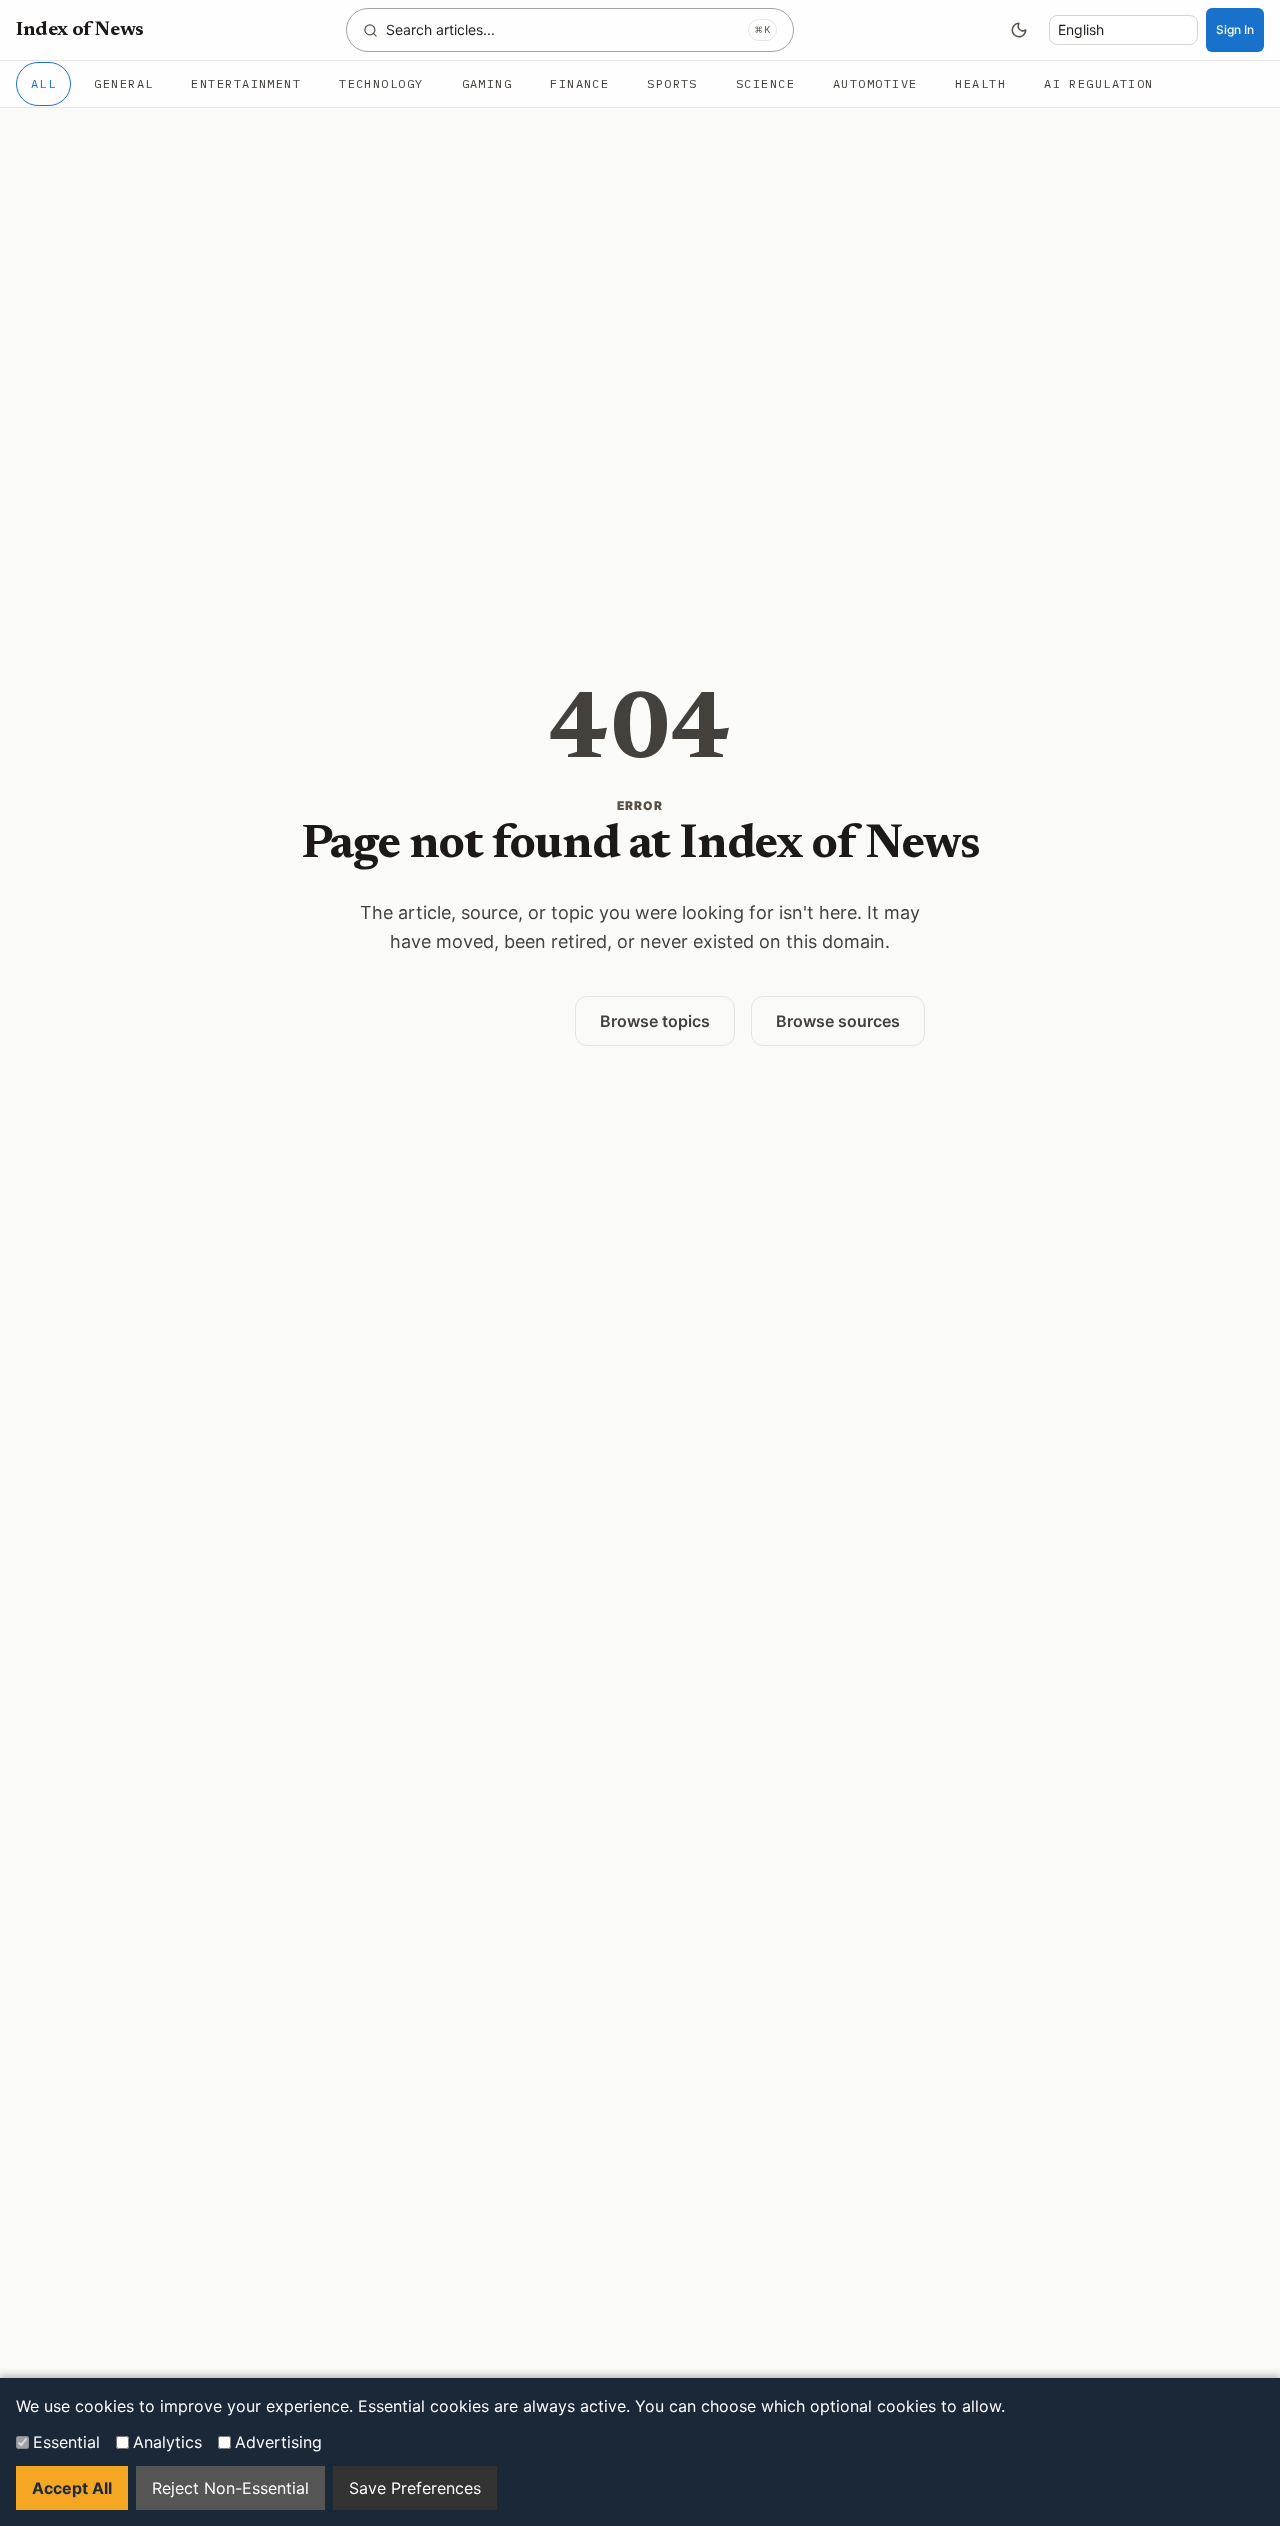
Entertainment (246, 83)
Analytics (167, 2442)
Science (765, 83)
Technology (381, 83)
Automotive (875, 83)
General (123, 83)
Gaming (487, 83)
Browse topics (655, 1021)
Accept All (72, 2488)
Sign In (1235, 29)
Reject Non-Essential (230, 2488)
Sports (672, 83)
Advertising (278, 2442)
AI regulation (1099, 83)
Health (980, 83)
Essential (66, 2442)
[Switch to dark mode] (1019, 30)
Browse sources (838, 1021)
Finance (579, 83)
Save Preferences (415, 2488)
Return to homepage (457, 1020)
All (43, 83)
